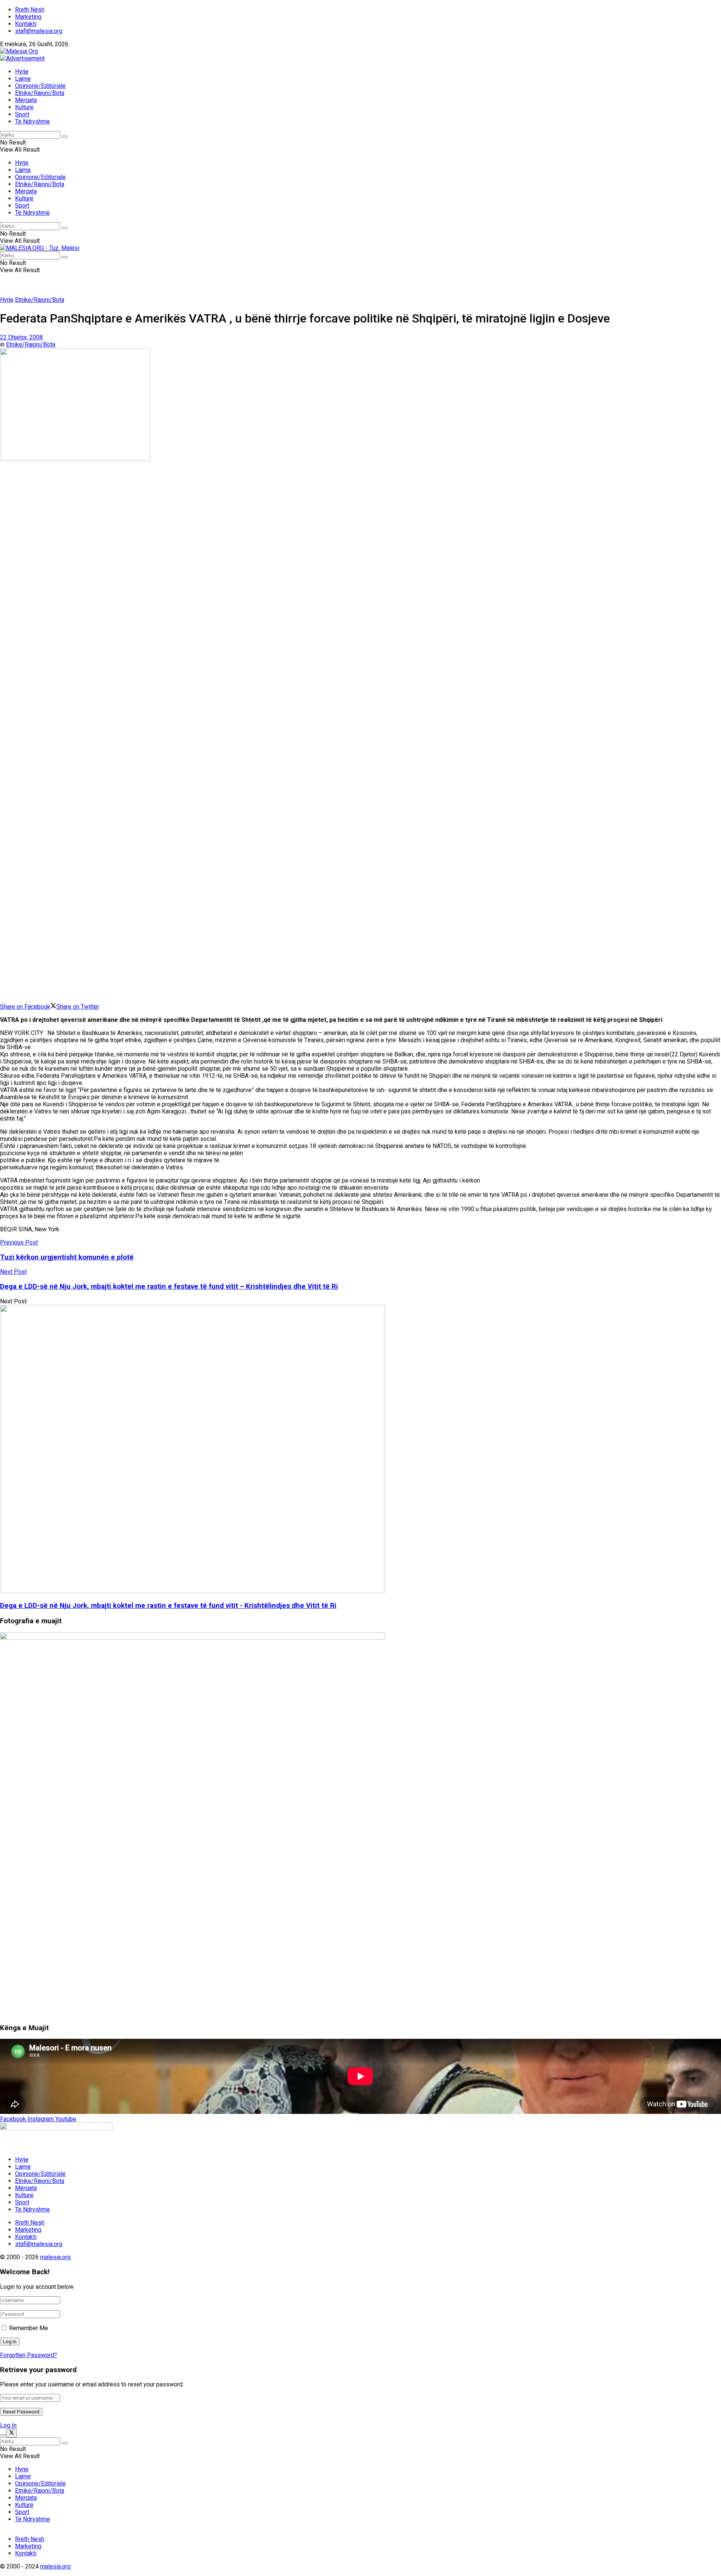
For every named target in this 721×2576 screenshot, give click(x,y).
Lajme (23, 79)
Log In (8, 2425)
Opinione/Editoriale (40, 86)
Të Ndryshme (32, 121)
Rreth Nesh (30, 10)
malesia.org (55, 2257)
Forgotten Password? (29, 2355)
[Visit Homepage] (19, 51)
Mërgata (26, 100)
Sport (22, 114)
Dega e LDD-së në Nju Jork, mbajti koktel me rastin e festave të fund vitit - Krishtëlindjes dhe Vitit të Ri (168, 1606)
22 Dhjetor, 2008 (21, 337)
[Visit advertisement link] (22, 58)
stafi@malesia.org (39, 31)
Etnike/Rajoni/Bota (40, 93)
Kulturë (24, 107)
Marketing (28, 17)
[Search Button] (65, 137)
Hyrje (22, 72)
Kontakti (26, 24)
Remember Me (29, 2328)
